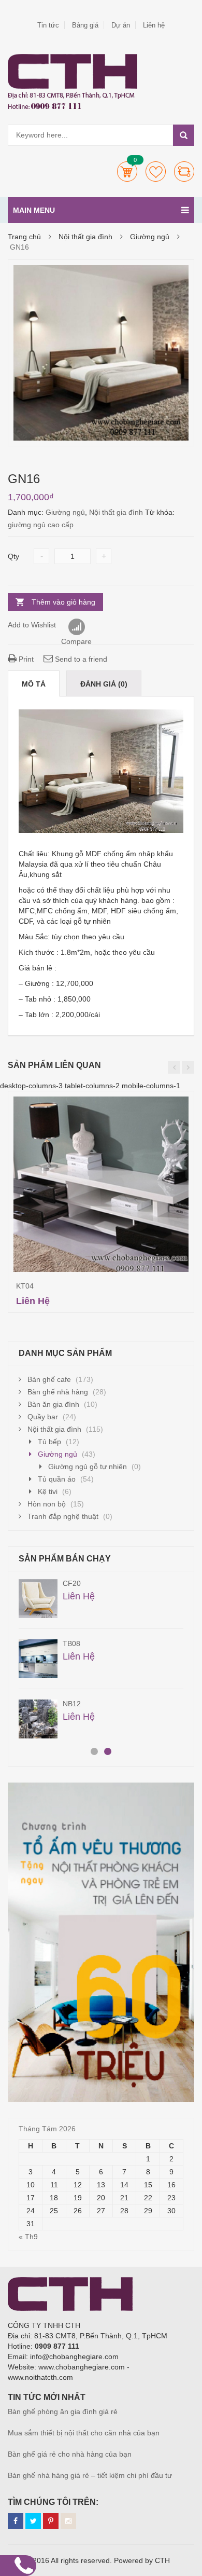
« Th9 (28, 2237)
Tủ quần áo (57, 1479)
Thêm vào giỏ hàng (63, 602)
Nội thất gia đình (85, 237)
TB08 (71, 1643)
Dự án (121, 25)
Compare (184, 172)
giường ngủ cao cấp (41, 525)
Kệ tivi (48, 1491)
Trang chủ (24, 237)
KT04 (25, 1286)
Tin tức (48, 25)
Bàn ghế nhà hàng (58, 1392)
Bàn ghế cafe (49, 1379)
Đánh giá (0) (104, 684)
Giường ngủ (150, 237)
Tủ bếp (49, 1442)
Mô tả (34, 684)
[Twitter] (33, 2521)
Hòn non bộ (47, 1504)
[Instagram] (68, 2521)
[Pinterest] (51, 2521)
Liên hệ (154, 25)
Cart (127, 172)
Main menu (34, 210)
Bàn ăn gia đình (53, 1404)
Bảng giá (85, 25)
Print (25, 659)
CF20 (72, 1583)
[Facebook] (16, 2521)
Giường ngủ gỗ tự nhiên (88, 1467)
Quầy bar (43, 1417)
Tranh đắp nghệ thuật (63, 1516)
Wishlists (156, 172)
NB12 (72, 1704)
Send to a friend (80, 659)
